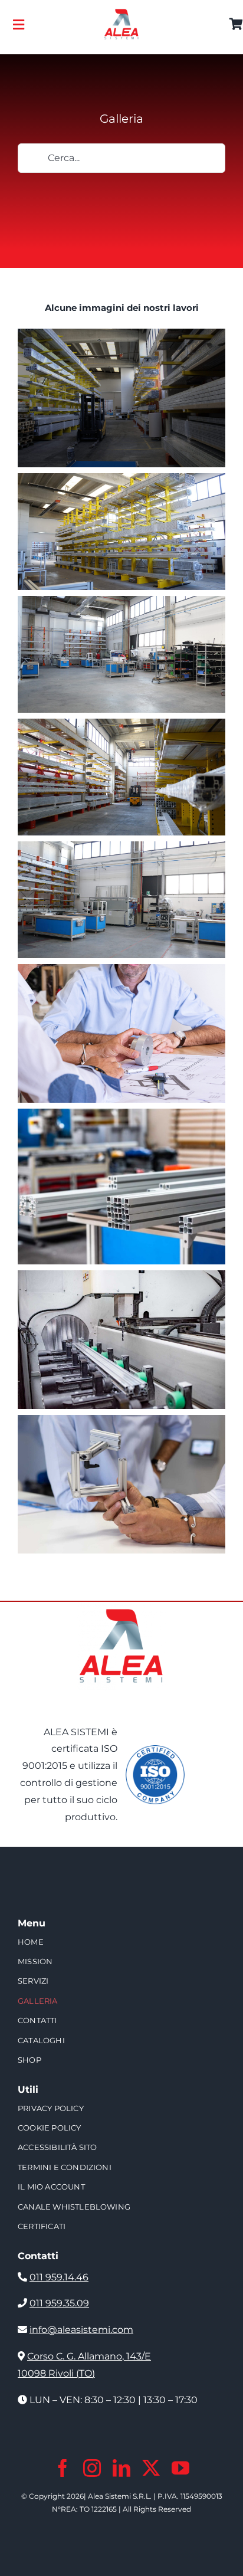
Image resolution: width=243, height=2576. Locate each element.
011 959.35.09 (59, 2303)
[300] (121, 13)
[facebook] (63, 2468)
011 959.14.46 (59, 2277)
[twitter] (151, 2468)
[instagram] (92, 2468)
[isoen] (155, 1750)
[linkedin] (121, 2468)
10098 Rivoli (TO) (56, 2373)
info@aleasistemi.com (81, 2330)
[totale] (121, 1606)
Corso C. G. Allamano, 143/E (89, 2356)
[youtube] (180, 2468)
